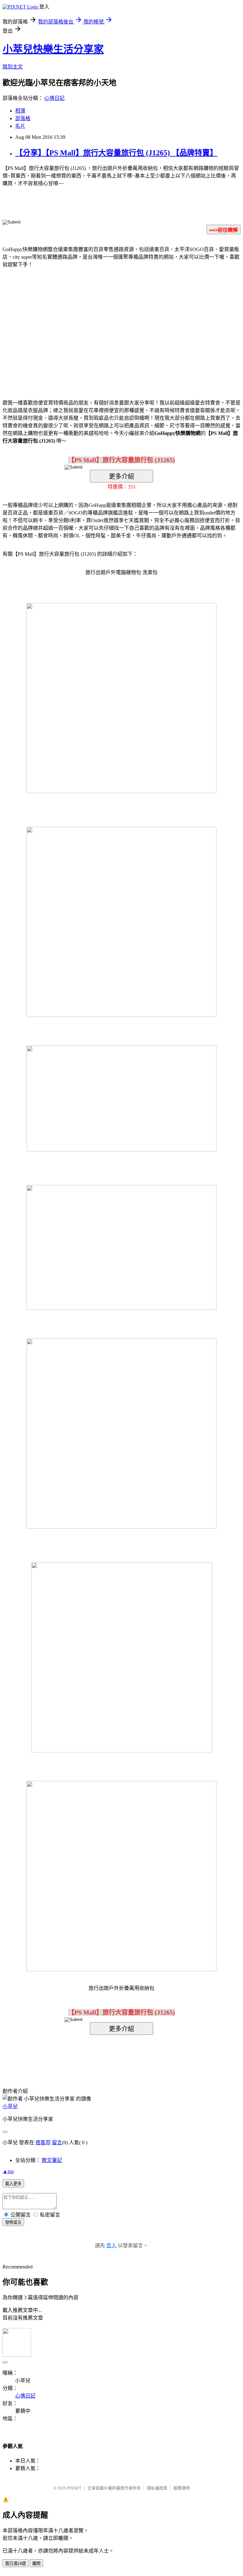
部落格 (23, 118)
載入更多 (13, 2184)
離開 (36, 2563)
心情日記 (54, 98)
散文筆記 (52, 2160)
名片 (20, 126)
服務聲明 (182, 2488)
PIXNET (74, 2488)
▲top (8, 2171)
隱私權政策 (157, 2488)
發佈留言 (13, 2222)
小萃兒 (10, 2106)
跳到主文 (13, 67)
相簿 (20, 111)
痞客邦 (43, 2142)
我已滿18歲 (16, 2563)
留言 (57, 2142)
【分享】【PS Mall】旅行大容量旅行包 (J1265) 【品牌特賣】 (116, 153)
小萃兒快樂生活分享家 (53, 49)
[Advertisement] (68, 324)
